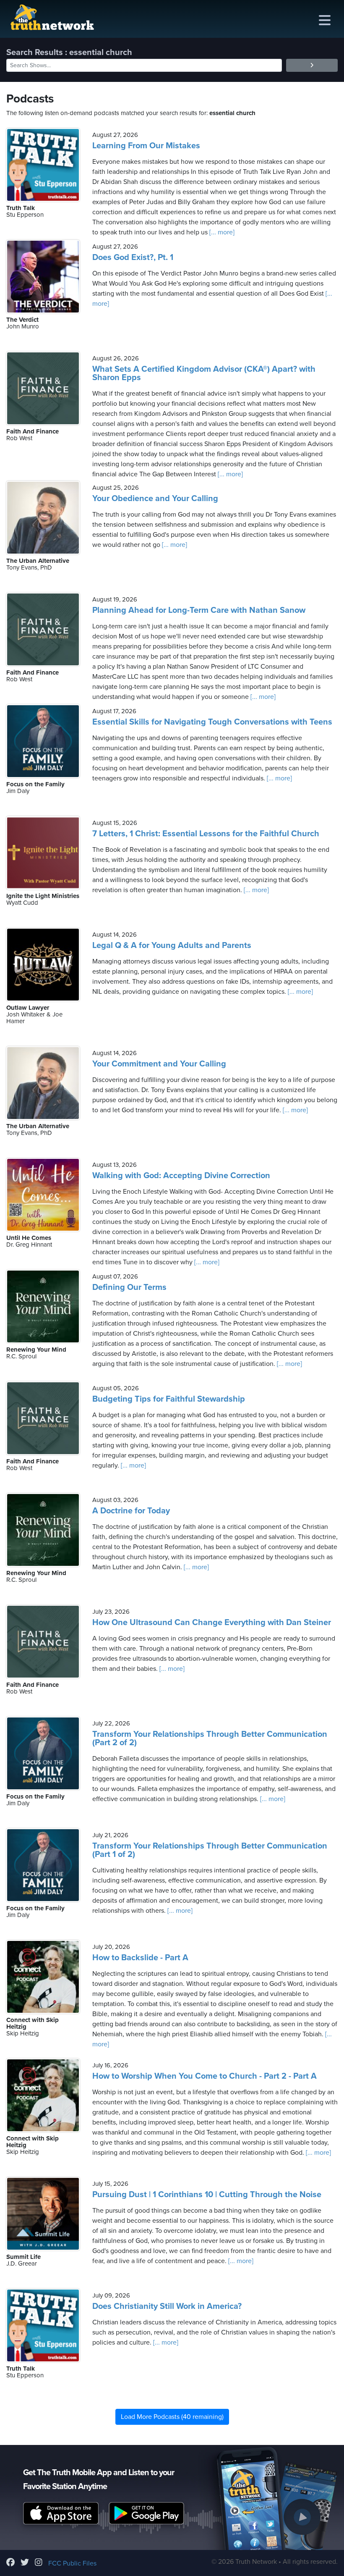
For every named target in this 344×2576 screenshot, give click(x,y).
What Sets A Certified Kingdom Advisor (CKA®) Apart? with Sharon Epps (204, 373)
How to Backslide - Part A (140, 1958)
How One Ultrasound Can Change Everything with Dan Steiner (212, 1623)
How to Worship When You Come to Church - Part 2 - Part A (205, 2076)
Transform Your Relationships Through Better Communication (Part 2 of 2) (210, 1738)
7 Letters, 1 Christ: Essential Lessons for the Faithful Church (206, 834)
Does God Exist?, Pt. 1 (133, 257)
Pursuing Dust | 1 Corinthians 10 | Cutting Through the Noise (207, 2195)
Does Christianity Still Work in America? (167, 2306)
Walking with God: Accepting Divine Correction (181, 1176)
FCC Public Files (72, 2563)
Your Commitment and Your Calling (159, 1064)
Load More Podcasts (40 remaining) (172, 2417)
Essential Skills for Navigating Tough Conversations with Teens (212, 722)
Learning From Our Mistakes (146, 146)
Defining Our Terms (129, 1287)
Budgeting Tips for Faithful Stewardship (169, 1399)
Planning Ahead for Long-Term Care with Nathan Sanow (199, 610)
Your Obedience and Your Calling (155, 499)
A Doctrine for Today (131, 1511)
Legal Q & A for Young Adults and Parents (172, 945)
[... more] (221, 232)
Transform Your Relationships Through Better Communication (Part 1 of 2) (210, 1850)
